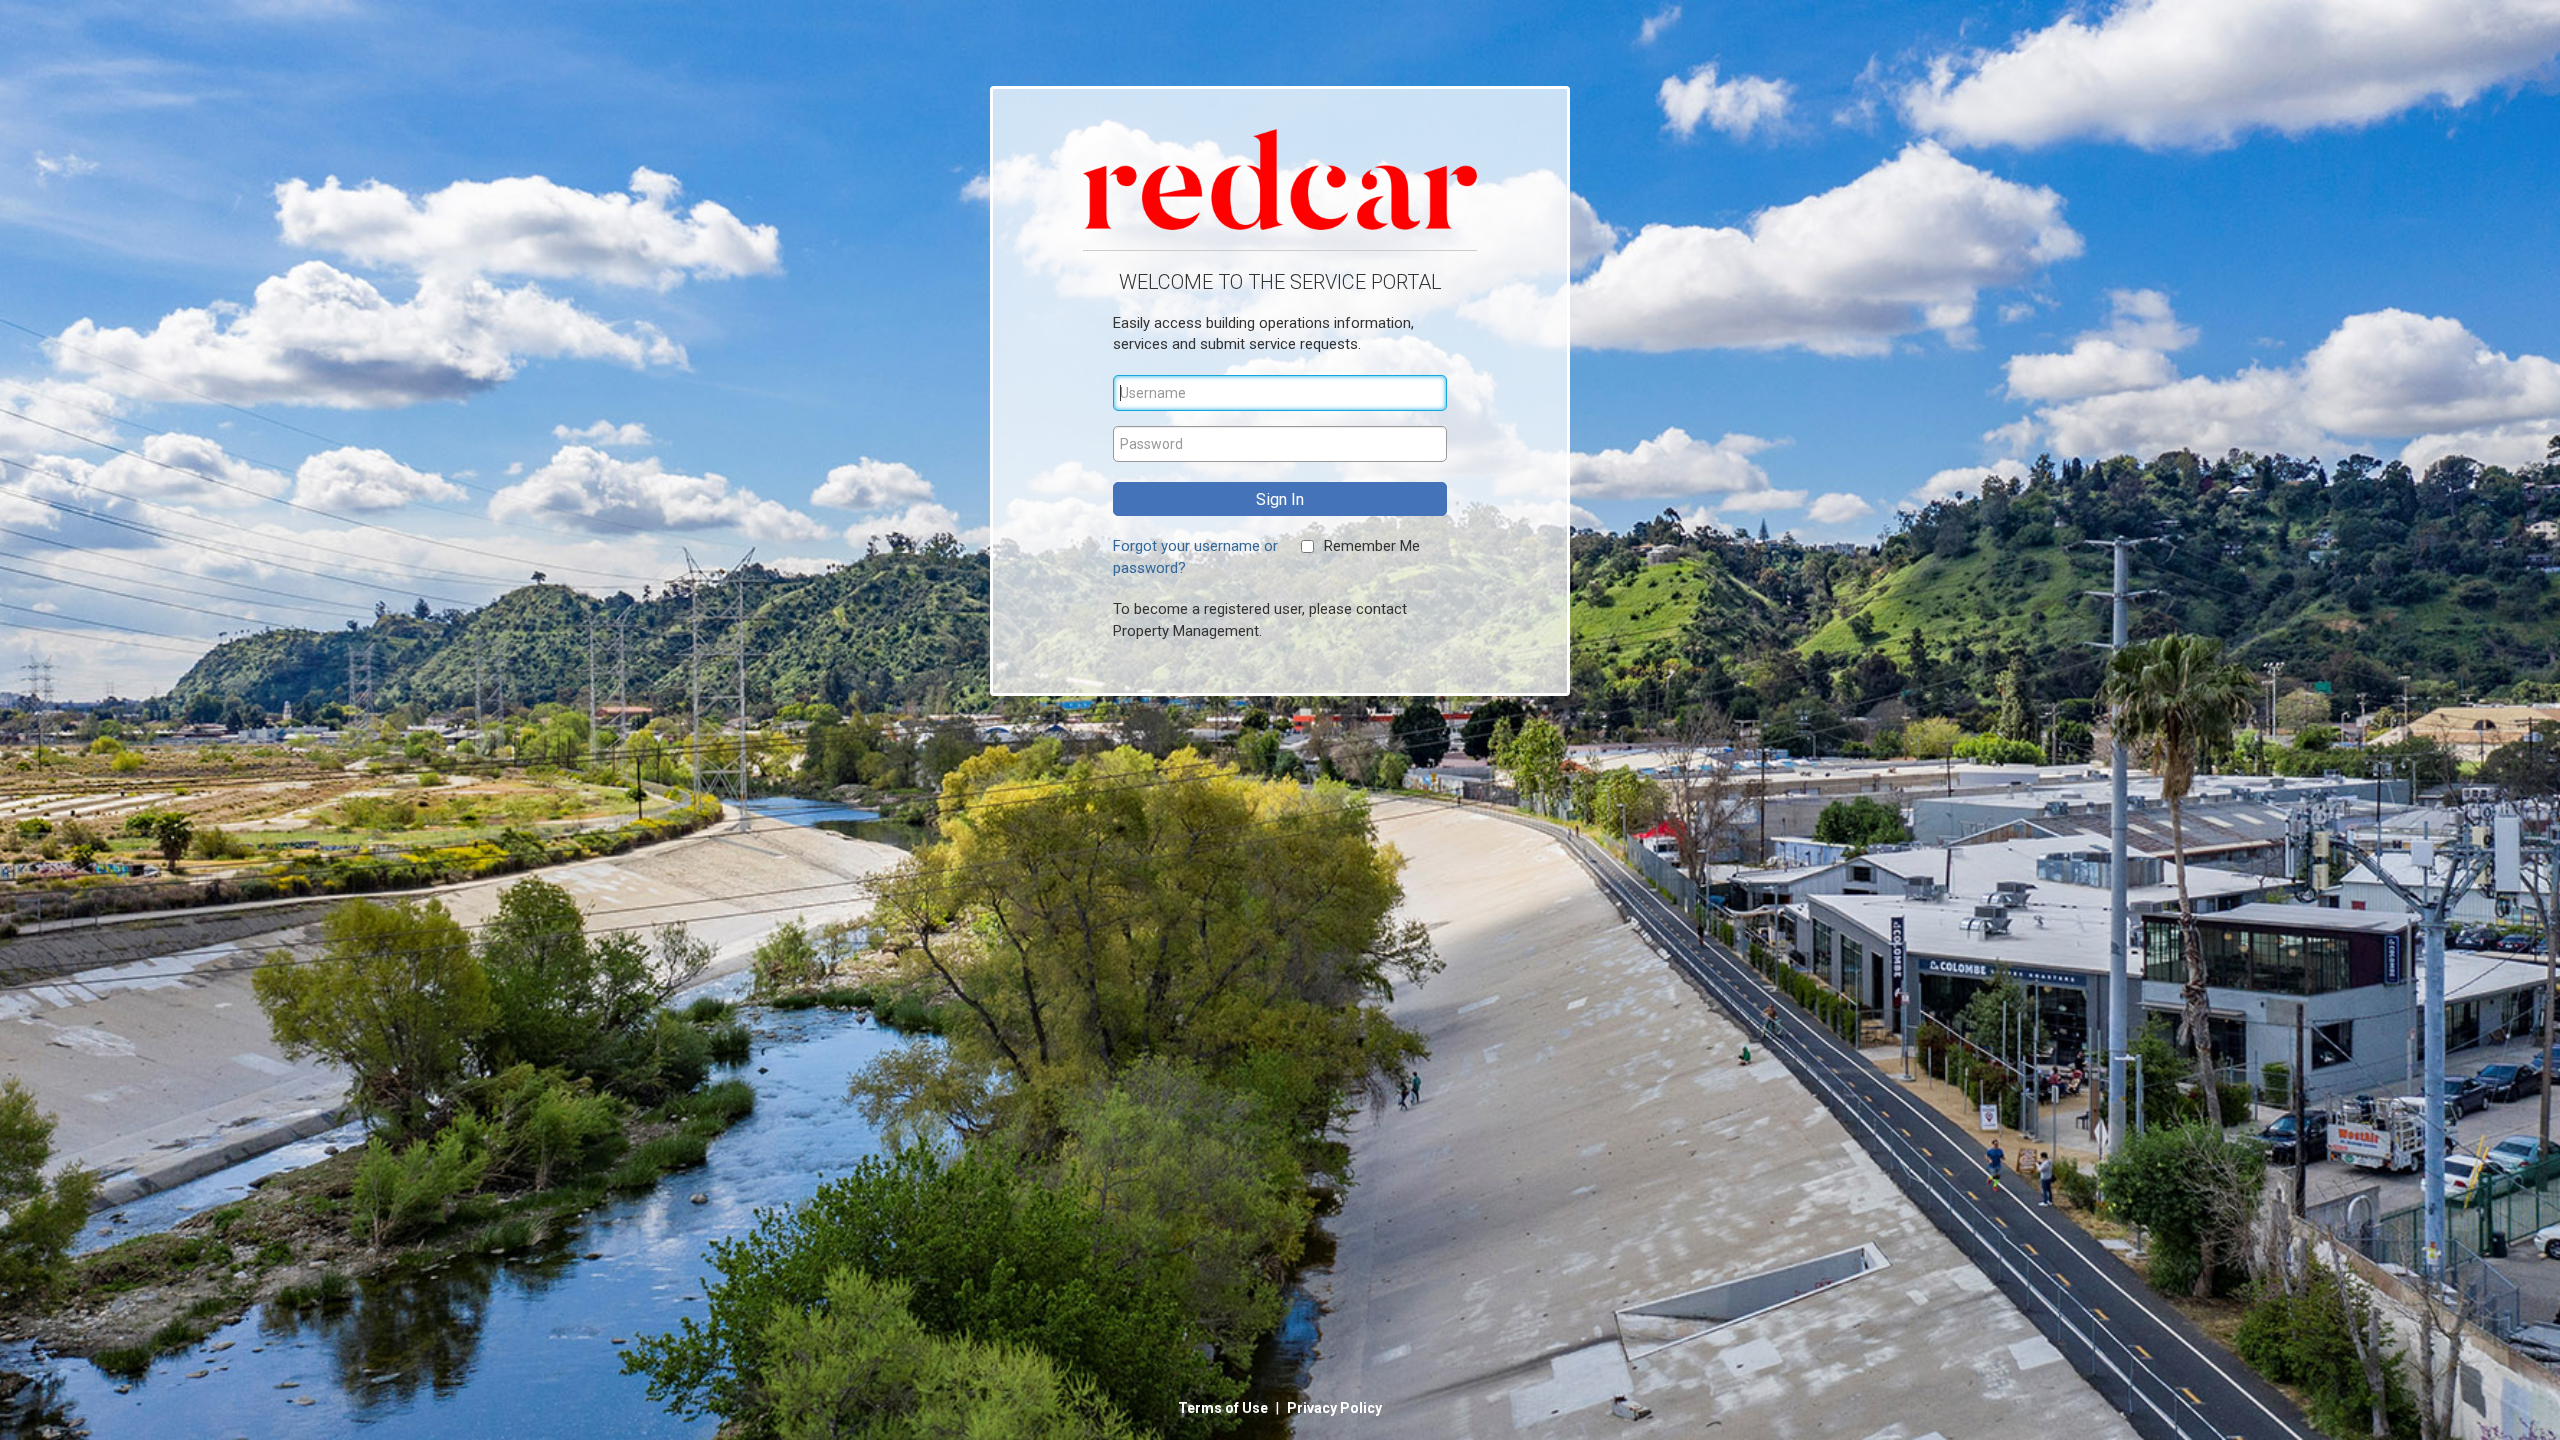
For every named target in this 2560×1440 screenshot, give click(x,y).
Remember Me (1372, 546)
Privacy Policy (1334, 1408)
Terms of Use (1224, 1408)
